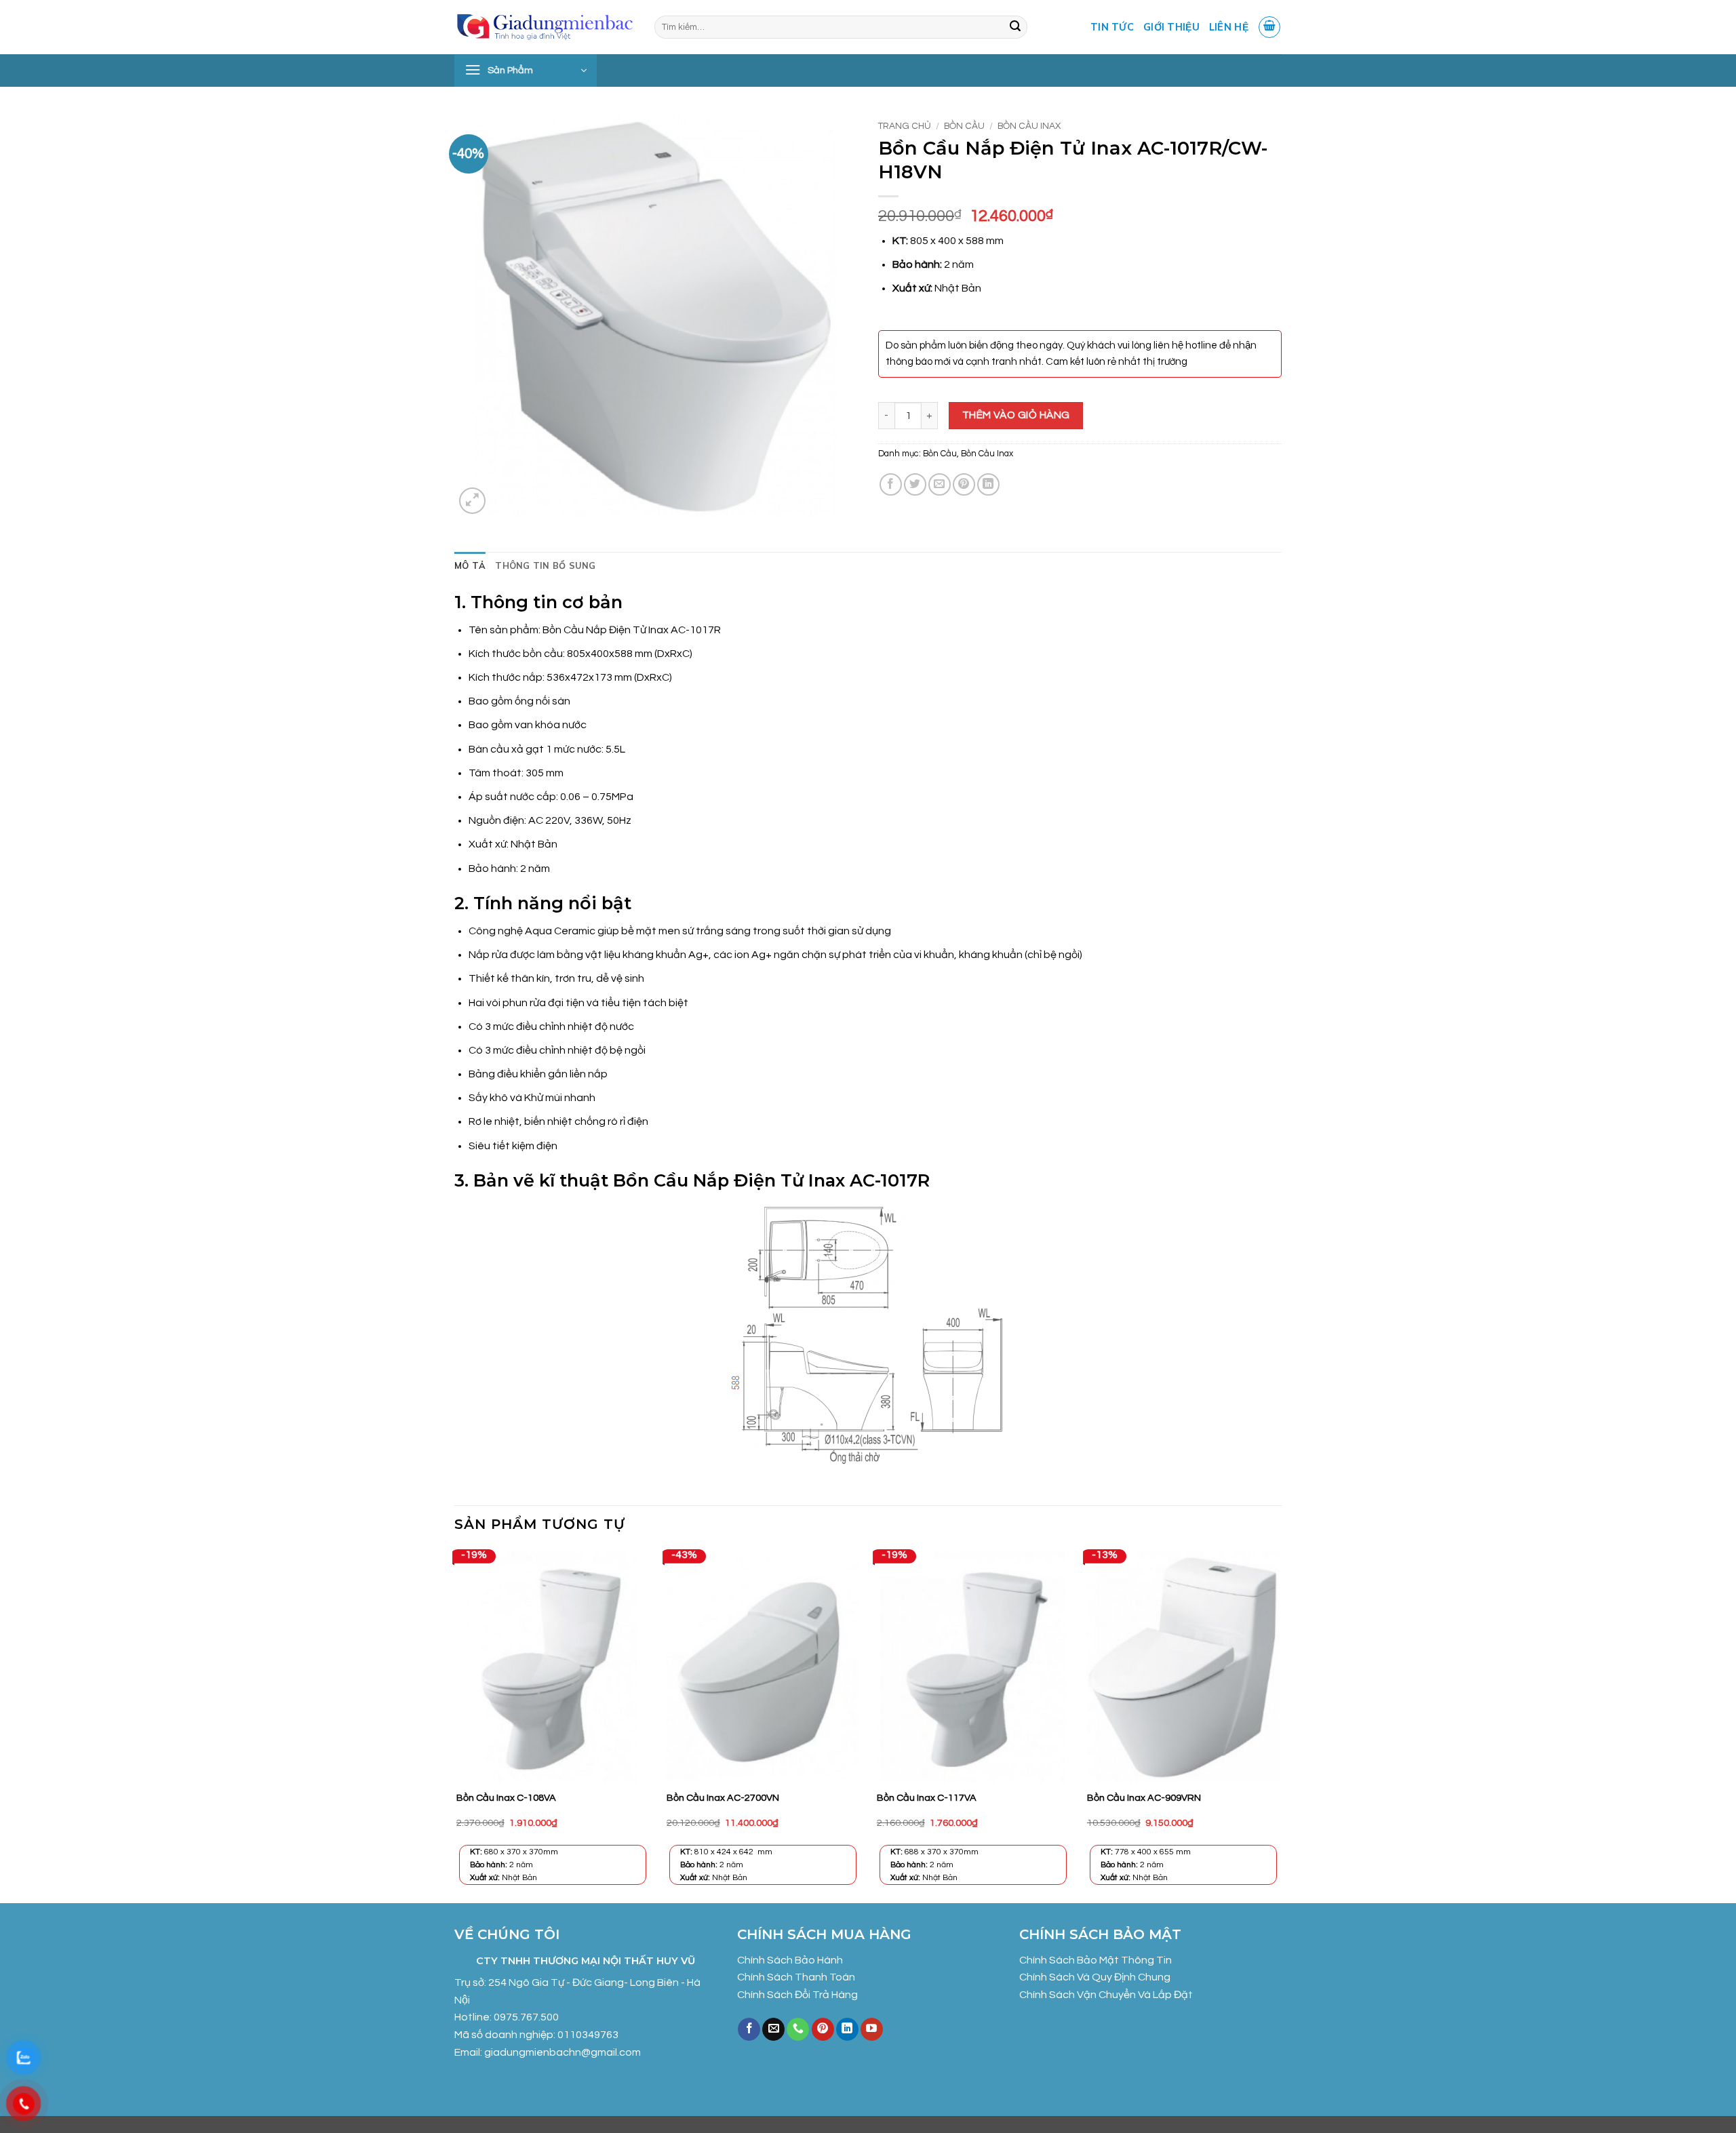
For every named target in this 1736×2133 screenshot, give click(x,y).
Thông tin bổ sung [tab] (545, 565)
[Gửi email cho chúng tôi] (773, 2029)
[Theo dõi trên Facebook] (749, 2029)
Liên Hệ (1229, 27)
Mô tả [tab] (470, 565)
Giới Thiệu (1171, 27)
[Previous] (455, 1725)
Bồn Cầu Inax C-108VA (506, 1798)
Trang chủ (905, 126)
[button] (1269, 27)
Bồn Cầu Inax (1029, 126)
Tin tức (1112, 27)
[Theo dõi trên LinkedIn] (847, 2029)
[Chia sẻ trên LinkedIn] (988, 484)
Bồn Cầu (964, 126)
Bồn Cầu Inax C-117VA (927, 1798)
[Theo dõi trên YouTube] (872, 2029)
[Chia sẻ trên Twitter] (915, 484)
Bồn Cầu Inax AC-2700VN (723, 1798)
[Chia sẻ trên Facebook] (891, 484)
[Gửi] (1015, 27)
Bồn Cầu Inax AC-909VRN (1144, 1798)
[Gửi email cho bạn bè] (940, 484)
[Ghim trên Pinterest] (964, 484)
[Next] (1281, 1725)
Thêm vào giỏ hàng (1016, 415)
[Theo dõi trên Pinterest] (823, 2029)
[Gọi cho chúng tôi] (798, 2029)
